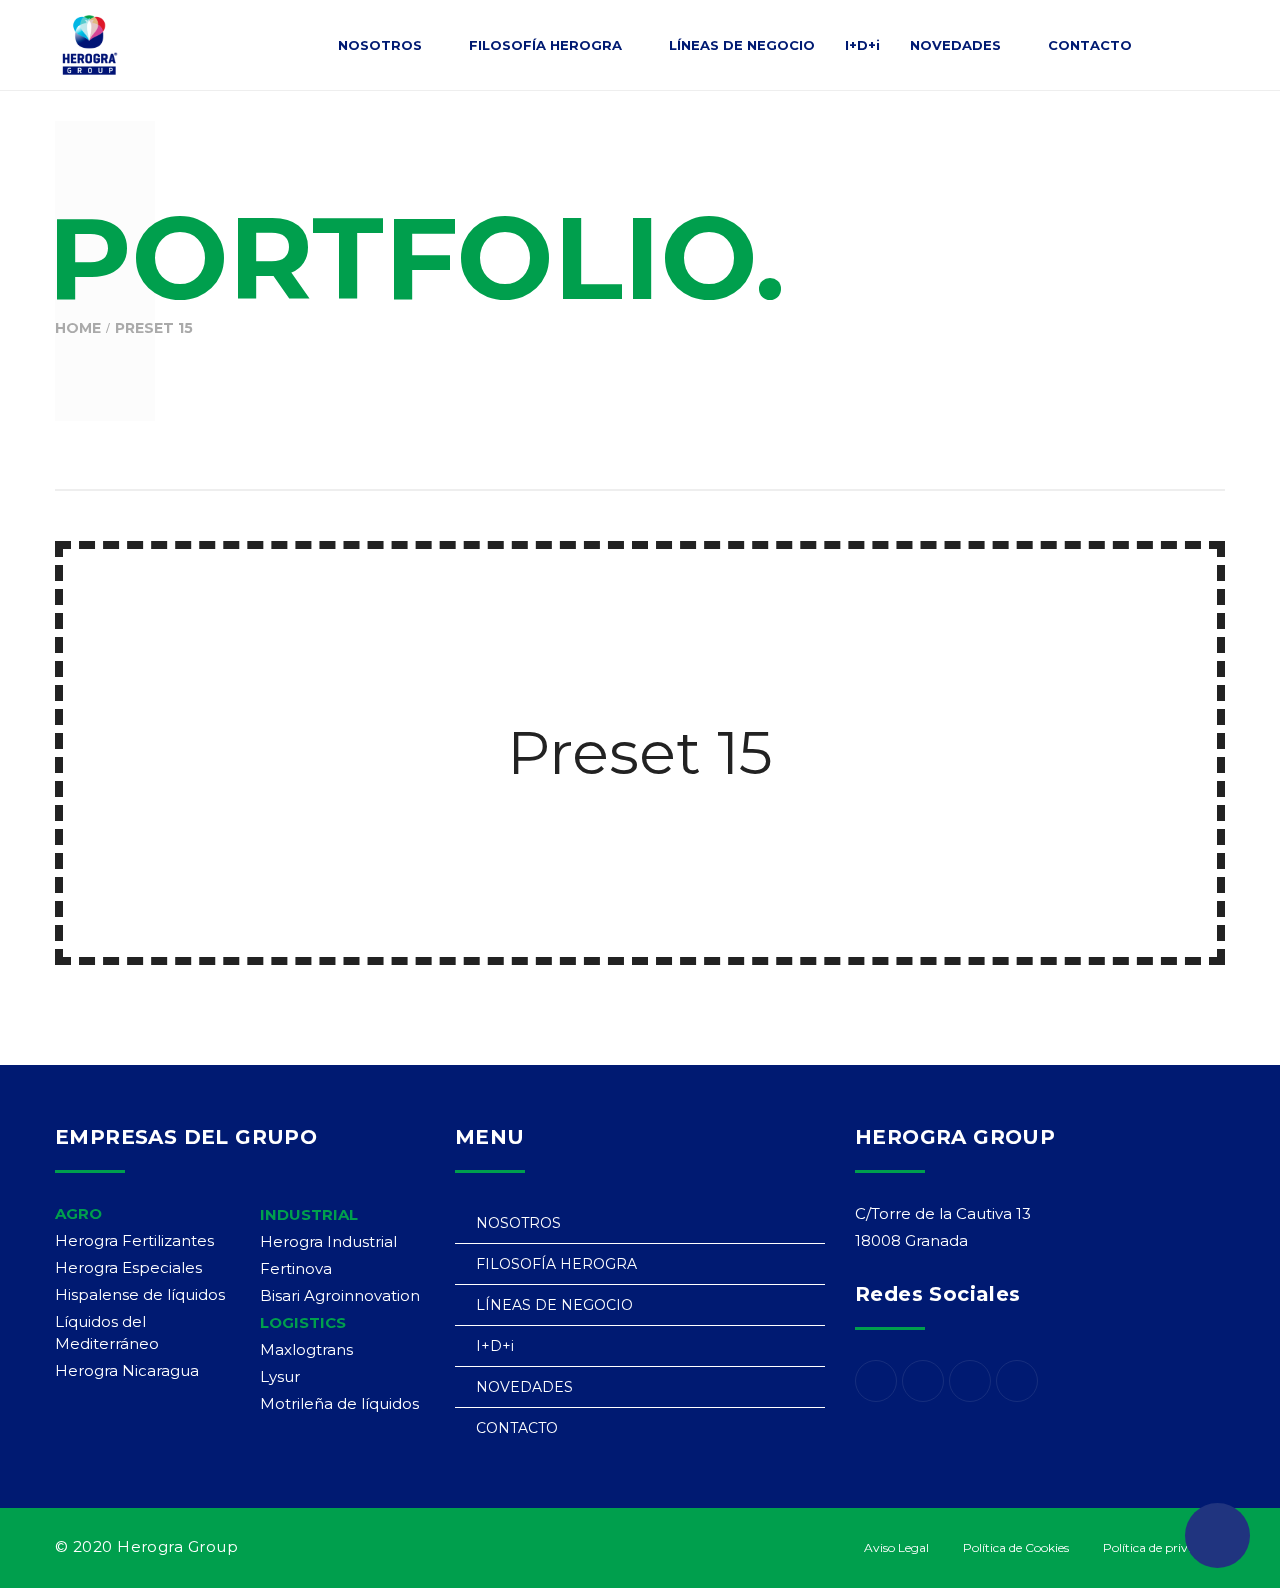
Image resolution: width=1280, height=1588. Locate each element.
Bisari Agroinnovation (340, 1295)
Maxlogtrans (306, 1349)
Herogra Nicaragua (127, 1370)
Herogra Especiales (128, 1267)
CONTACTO (517, 1428)
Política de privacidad (1164, 1547)
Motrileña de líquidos (339, 1403)
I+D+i (495, 1346)
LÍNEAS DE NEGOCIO (554, 1305)
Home (78, 328)
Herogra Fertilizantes (134, 1240)
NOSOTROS (518, 1223)
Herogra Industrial (328, 1241)
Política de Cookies (1016, 1547)
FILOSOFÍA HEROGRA (556, 1264)
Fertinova (296, 1268)
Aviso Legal (896, 1547)
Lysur (280, 1376)
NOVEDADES (524, 1387)
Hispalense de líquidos (140, 1294)
